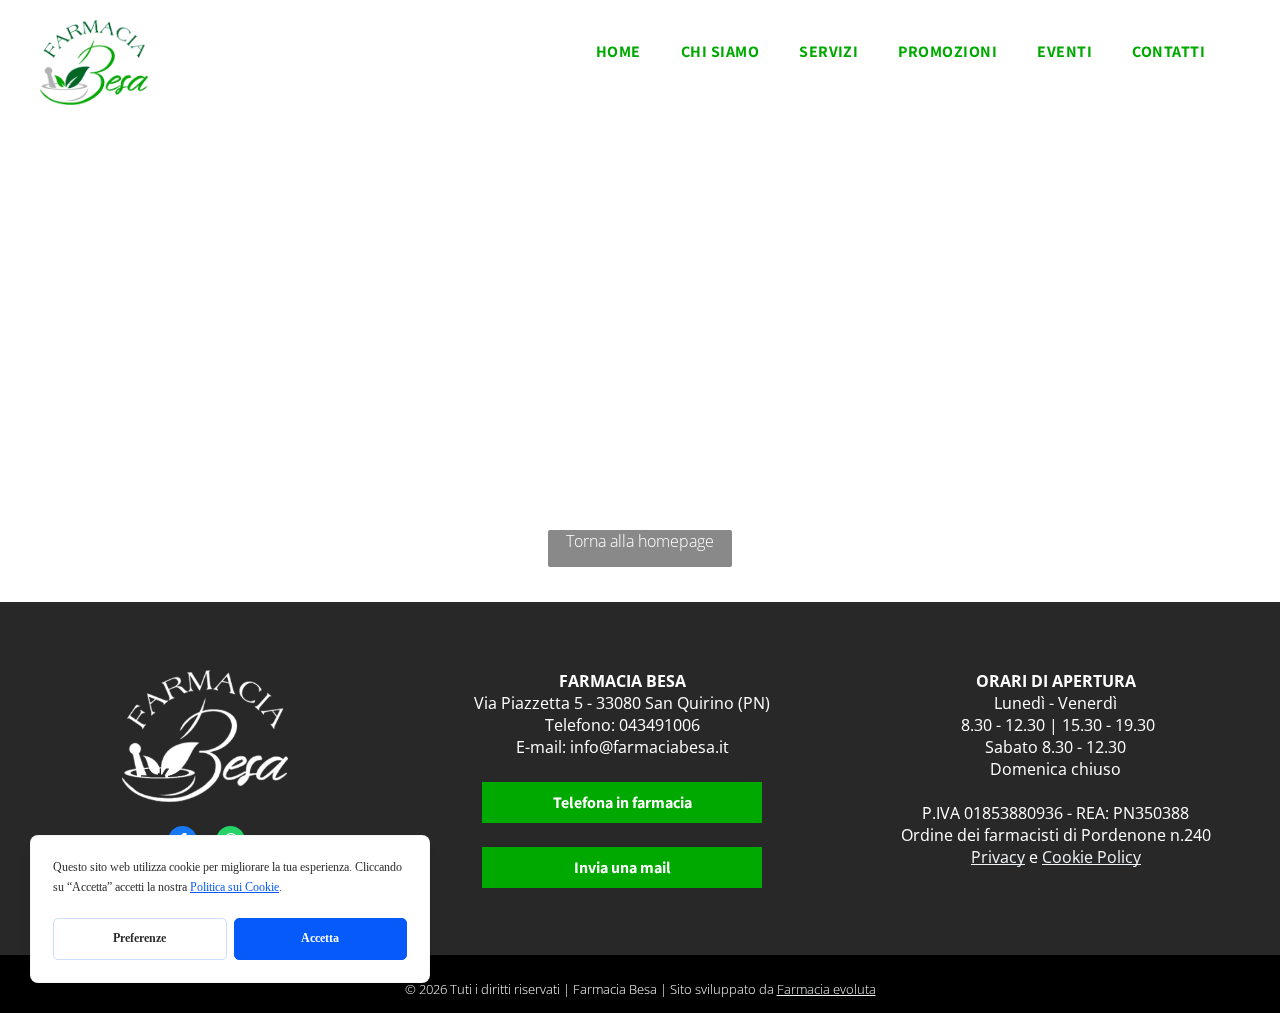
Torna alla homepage (640, 541)
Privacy (998, 857)
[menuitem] (618, 57)
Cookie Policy (1091, 857)
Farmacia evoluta (826, 989)
